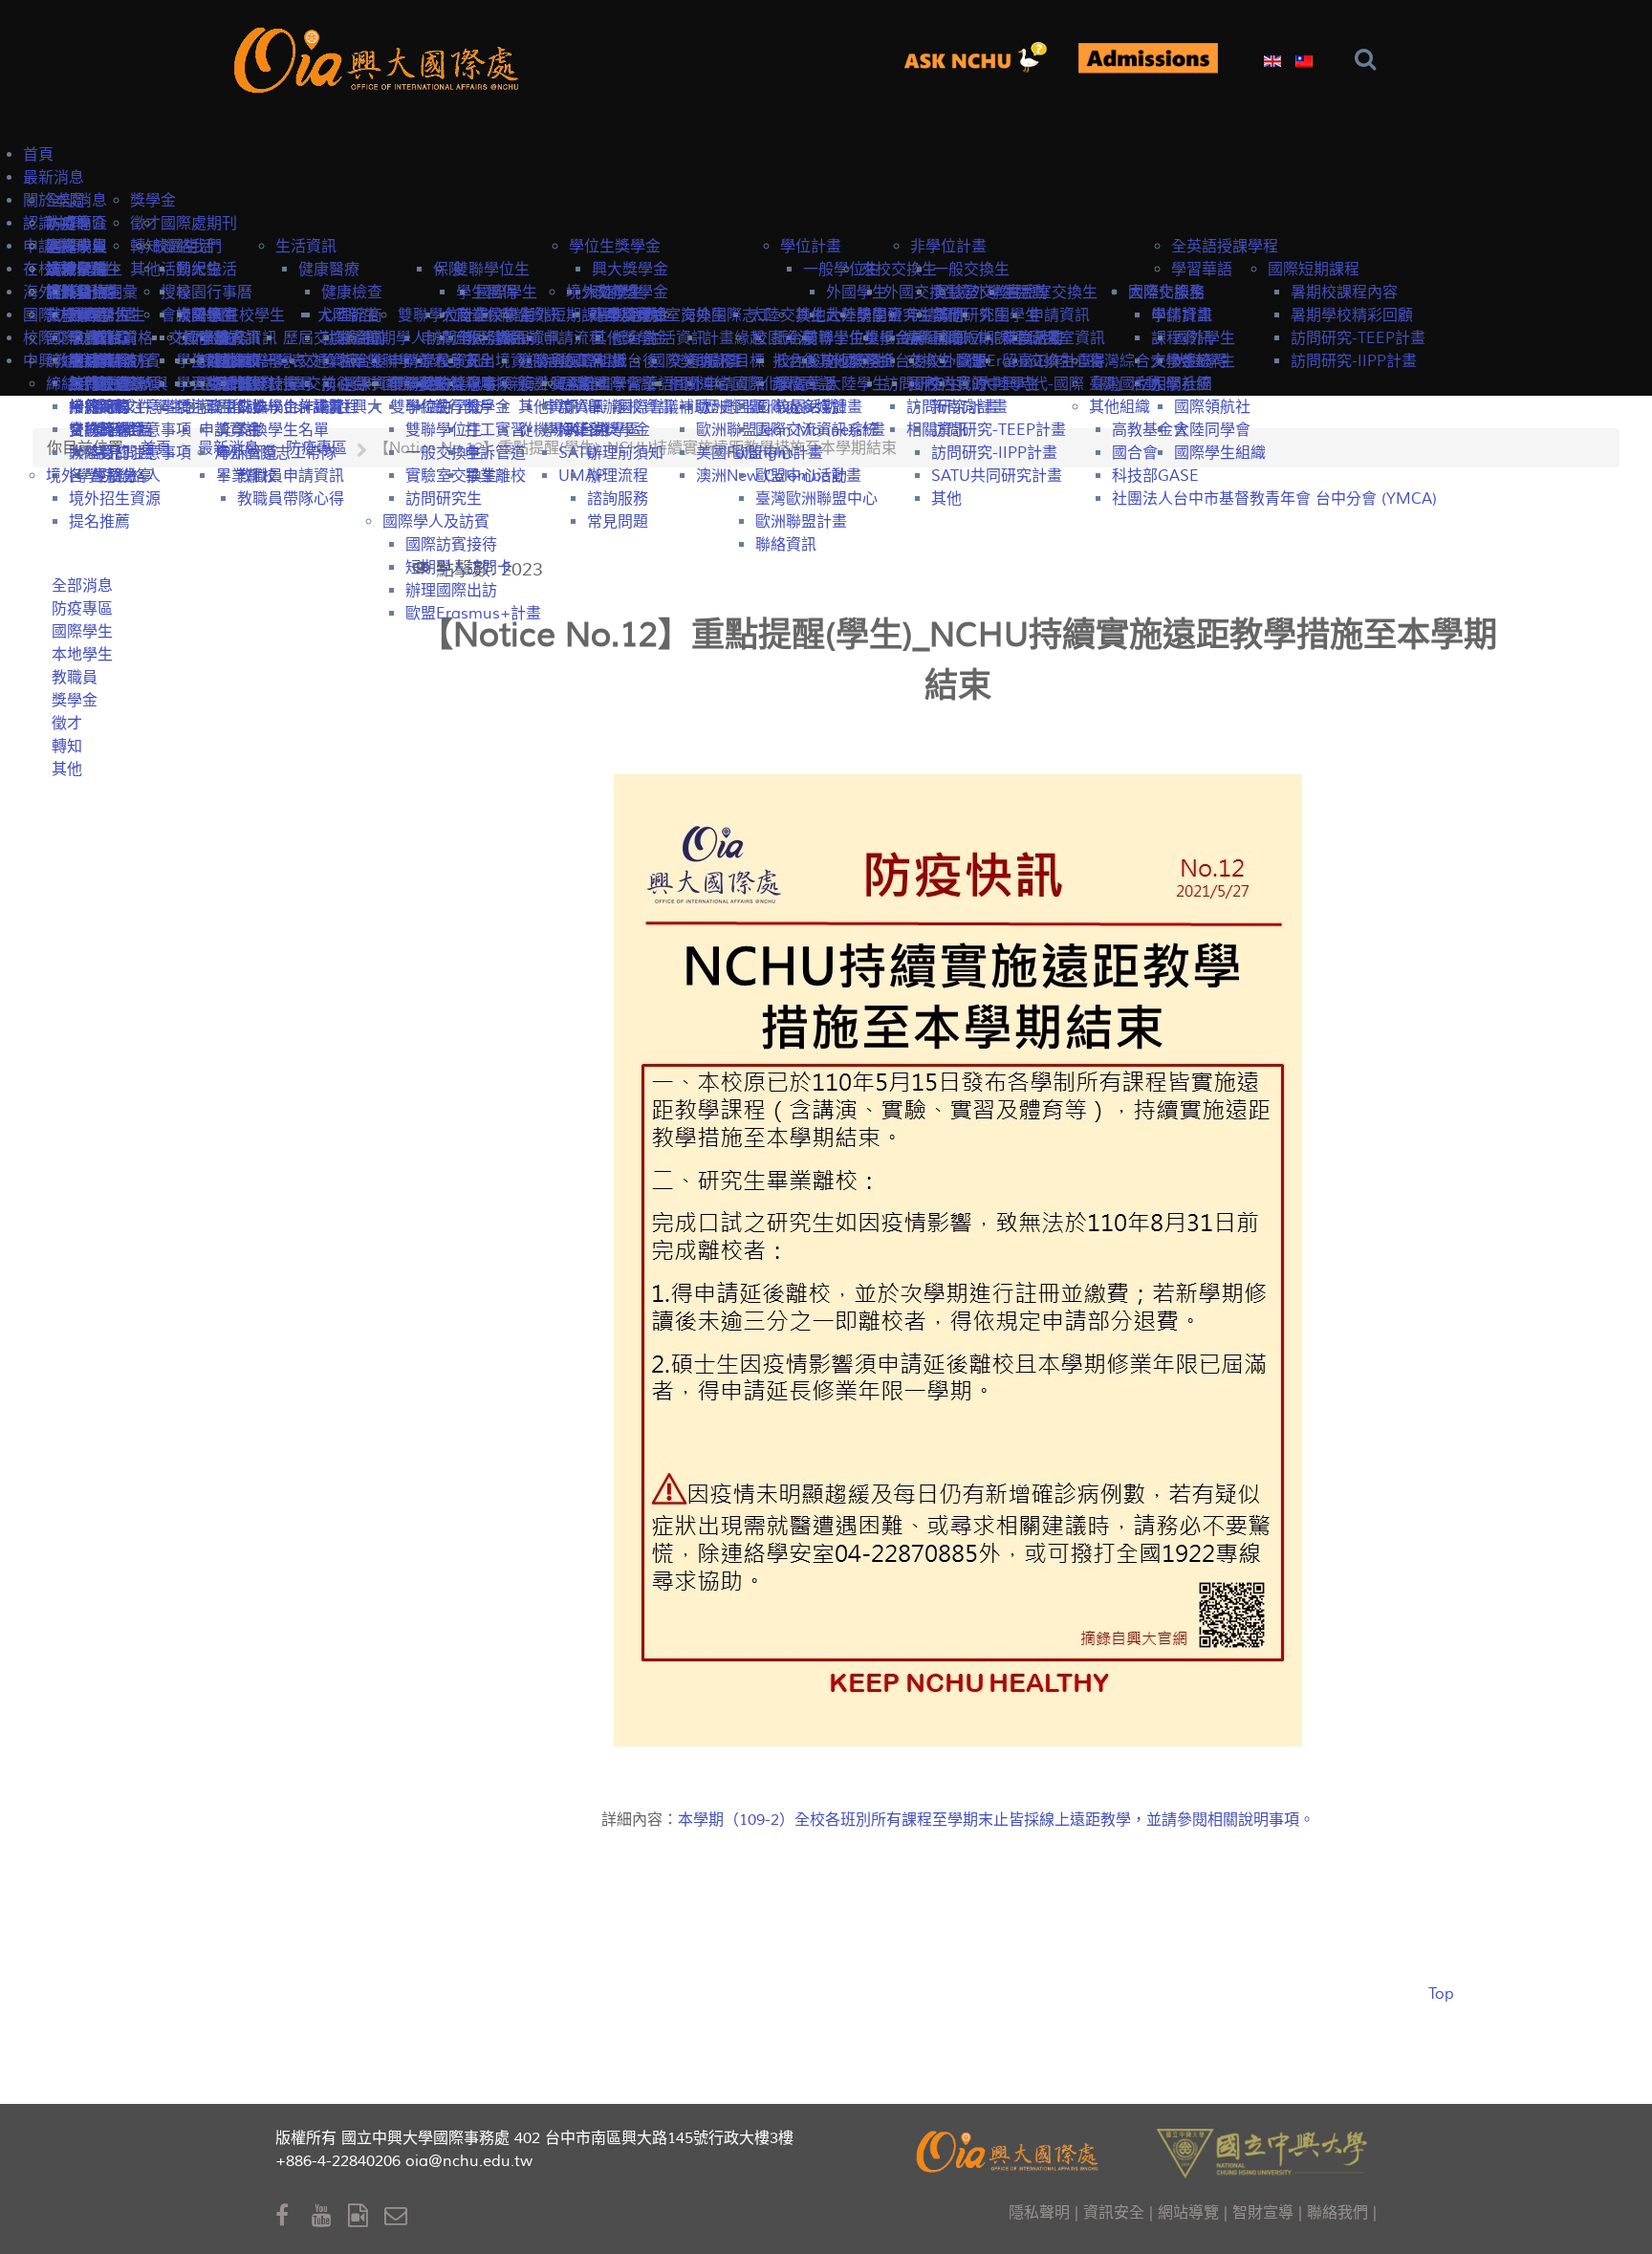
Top (1441, 1994)
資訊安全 (1114, 2213)
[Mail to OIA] (399, 2216)
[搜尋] (1369, 60)
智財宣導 (1263, 2213)
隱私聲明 (1039, 2213)
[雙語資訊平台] (983, 58)
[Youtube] (330, 2216)
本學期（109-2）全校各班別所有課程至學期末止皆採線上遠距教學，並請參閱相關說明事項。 (996, 1820)
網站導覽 (1188, 2213)
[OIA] (1010, 2149)
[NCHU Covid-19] (1148, 59)
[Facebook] (293, 2216)
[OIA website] (380, 58)
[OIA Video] (366, 2216)
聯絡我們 (1337, 2213)
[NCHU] (1262, 2151)
